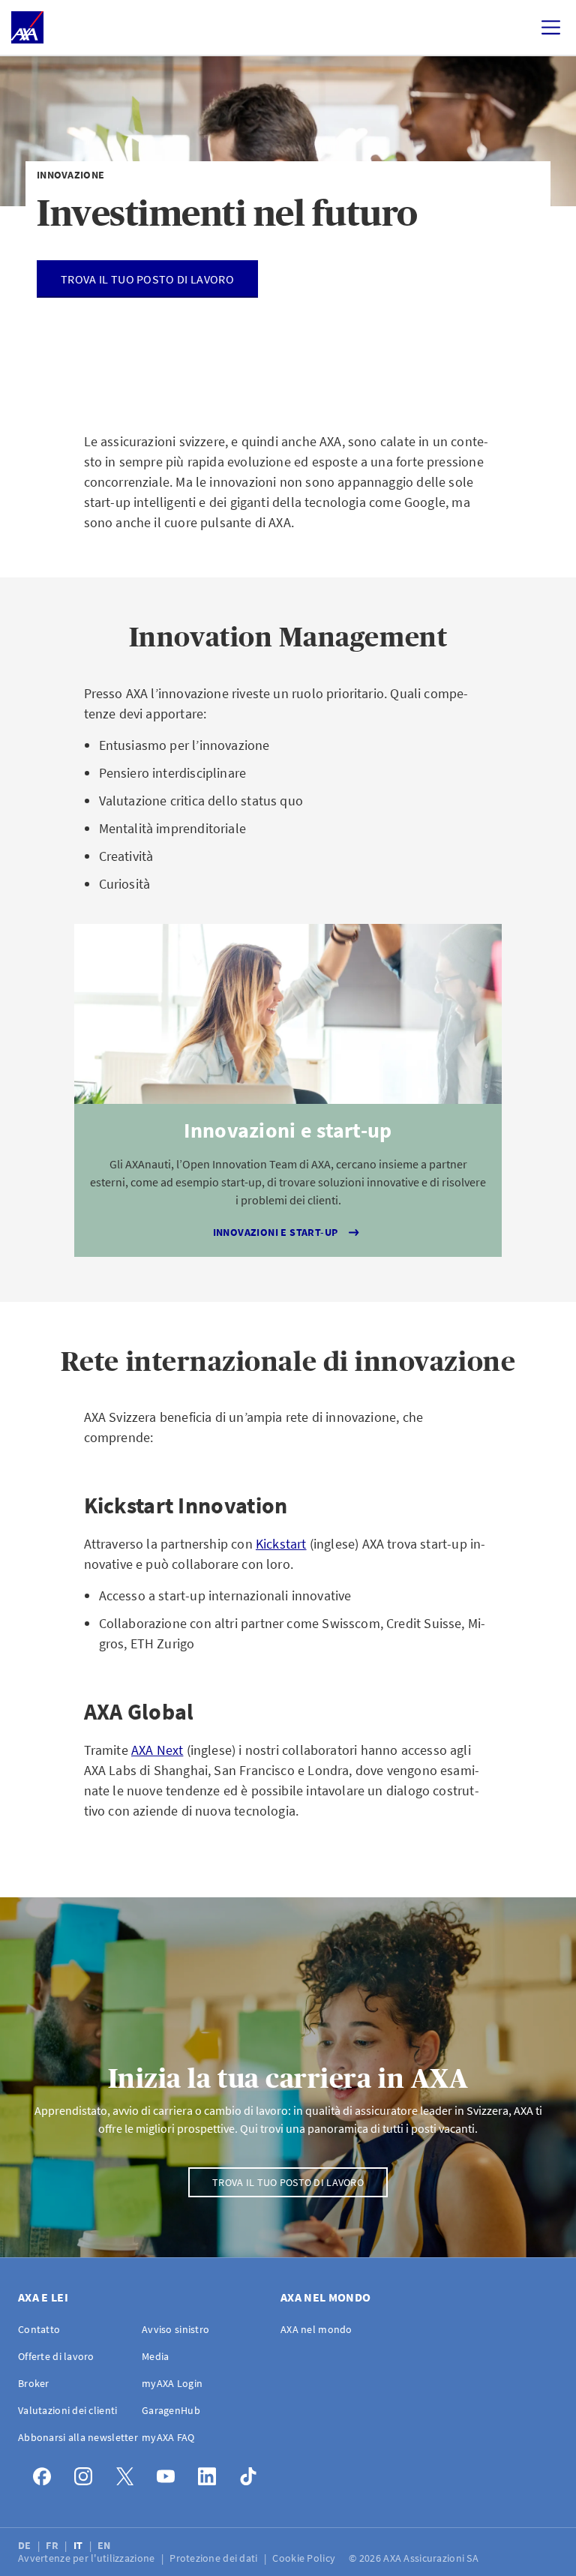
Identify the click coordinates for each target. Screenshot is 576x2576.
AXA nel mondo (316, 2329)
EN (105, 2545)
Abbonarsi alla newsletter (78, 2437)
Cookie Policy (305, 2558)
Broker (34, 2383)
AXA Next (157, 1750)
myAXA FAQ (168, 2437)
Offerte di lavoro (56, 2356)
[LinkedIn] (211, 2473)
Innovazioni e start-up (276, 1232)
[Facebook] (46, 2473)
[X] (129, 2473)
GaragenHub (171, 2410)
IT (79, 2545)
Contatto (39, 2329)
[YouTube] (170, 2473)
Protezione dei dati (215, 2558)
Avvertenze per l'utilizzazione (88, 2558)
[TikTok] (252, 2473)
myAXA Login (172, 2383)
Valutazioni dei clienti (67, 2410)
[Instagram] (87, 2473)
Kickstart (281, 1544)
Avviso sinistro (175, 2329)
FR (53, 2545)
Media (155, 2356)
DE (26, 2545)
